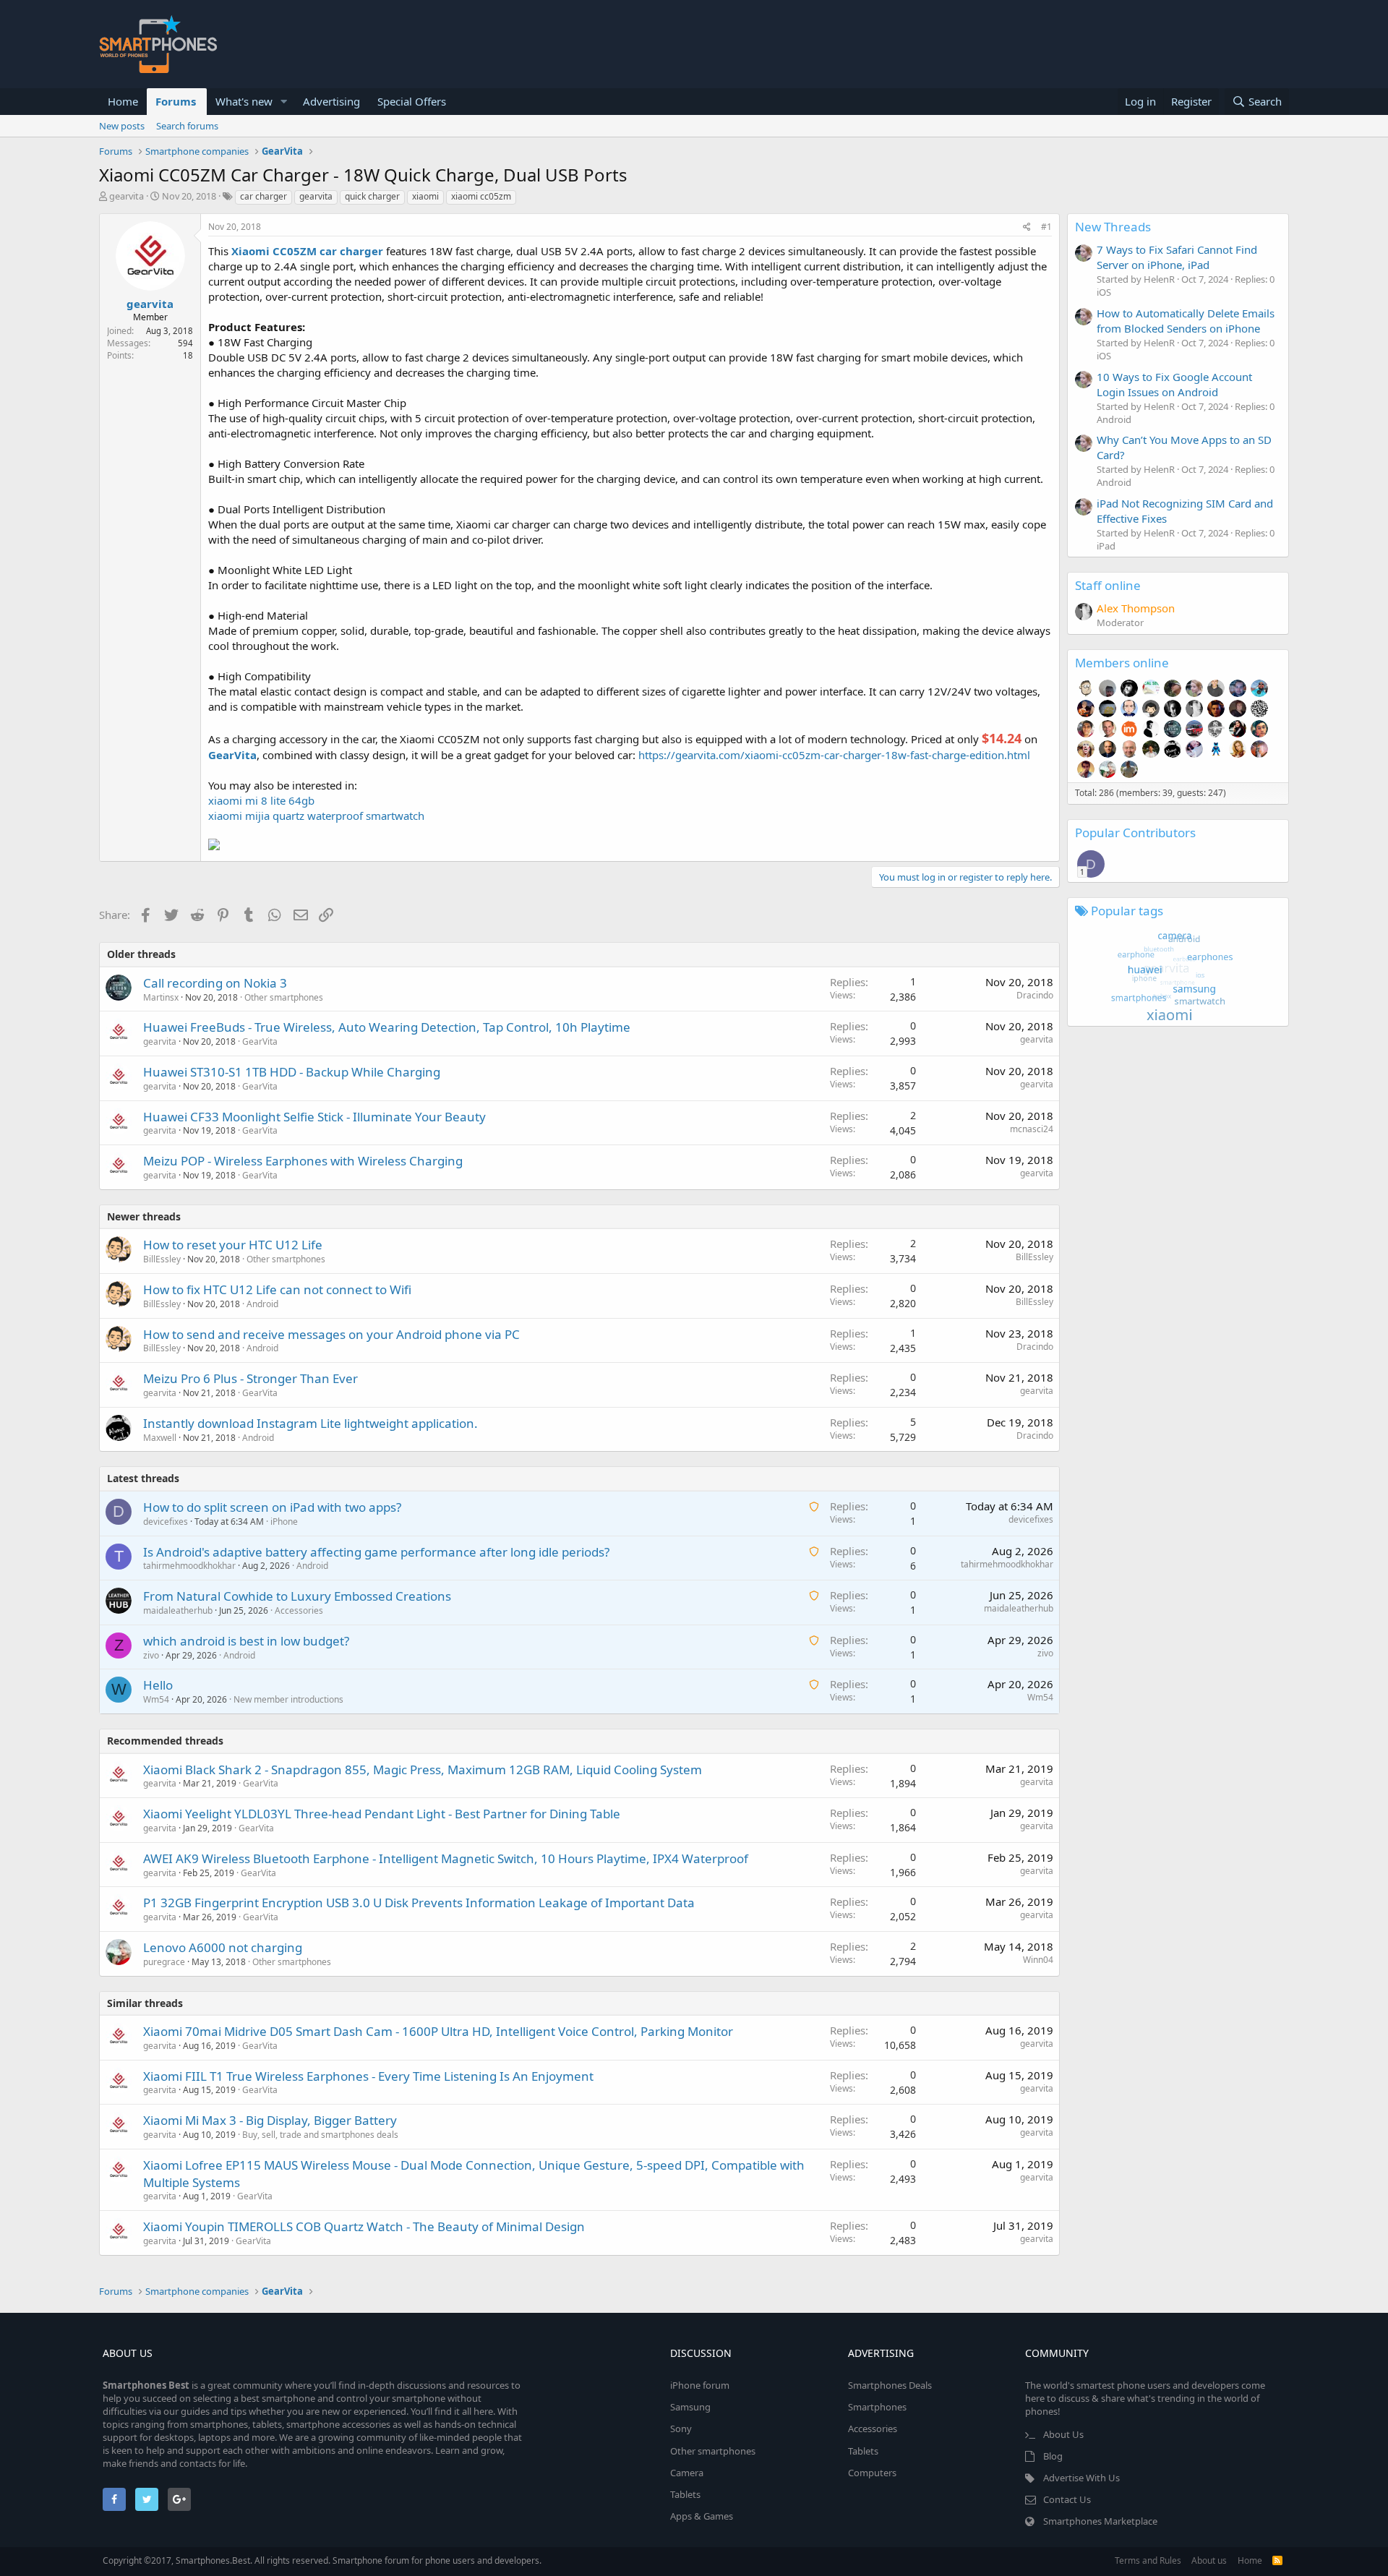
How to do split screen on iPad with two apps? (272, 1507)
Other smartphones (284, 997)
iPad (1106, 546)
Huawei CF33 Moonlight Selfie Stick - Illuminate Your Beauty (314, 1117)
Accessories (299, 1610)
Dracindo (1035, 995)
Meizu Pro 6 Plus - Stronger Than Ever (250, 1378)
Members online (1122, 663)
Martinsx (161, 997)
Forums (176, 101)
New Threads (1113, 227)
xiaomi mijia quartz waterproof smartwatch (316, 816)
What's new (244, 101)
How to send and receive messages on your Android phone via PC (331, 1334)
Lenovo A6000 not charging (223, 1947)
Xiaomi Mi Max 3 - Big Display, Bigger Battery (270, 2120)
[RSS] (1277, 2560)
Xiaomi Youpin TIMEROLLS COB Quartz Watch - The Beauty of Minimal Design (364, 2226)
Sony (681, 2429)
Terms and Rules (1148, 2560)
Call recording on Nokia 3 (215, 983)
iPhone (284, 1522)
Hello (158, 1685)
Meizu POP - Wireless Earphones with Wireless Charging (303, 1161)
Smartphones (877, 2407)
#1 (1046, 227)
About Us (1063, 2434)
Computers (872, 2473)
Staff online (1108, 585)
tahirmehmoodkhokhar (189, 1566)
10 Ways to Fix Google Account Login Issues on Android (1174, 384)
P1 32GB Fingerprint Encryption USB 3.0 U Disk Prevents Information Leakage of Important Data (419, 1903)
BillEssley (162, 1259)
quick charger (372, 196)
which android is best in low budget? (246, 1641)
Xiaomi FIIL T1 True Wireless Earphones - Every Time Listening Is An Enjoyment (368, 2076)
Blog (1053, 2456)
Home (123, 101)
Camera (687, 2473)
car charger (264, 196)
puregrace (164, 1962)
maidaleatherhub (178, 1610)
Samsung (690, 2407)
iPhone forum (700, 2385)
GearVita (260, 1041)
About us (1209, 2560)
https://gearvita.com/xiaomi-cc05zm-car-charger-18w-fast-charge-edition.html (834, 755)
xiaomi (425, 196)
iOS (1104, 292)
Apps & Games (702, 2516)
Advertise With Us (1081, 2478)
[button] (284, 102)
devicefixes (166, 1522)
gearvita (127, 196)
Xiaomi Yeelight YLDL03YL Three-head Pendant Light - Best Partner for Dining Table (382, 1814)
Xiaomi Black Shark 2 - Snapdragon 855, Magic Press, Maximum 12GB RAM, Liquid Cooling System (423, 1770)
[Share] (1027, 227)
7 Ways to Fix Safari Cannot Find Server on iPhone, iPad (1177, 257)
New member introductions (288, 1699)
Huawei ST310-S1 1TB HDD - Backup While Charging (292, 1072)
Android (262, 1304)
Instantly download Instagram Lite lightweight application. (310, 1423)
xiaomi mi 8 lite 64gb (261, 800)
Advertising (331, 101)
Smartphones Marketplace (1100, 2521)
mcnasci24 (1032, 1129)
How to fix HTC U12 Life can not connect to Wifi (277, 1289)
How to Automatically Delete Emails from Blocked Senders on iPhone (1186, 321)
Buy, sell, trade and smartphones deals (320, 2135)
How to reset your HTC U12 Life (233, 1245)
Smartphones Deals (890, 2385)
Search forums (187, 126)
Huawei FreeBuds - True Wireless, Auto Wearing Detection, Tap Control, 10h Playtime (387, 1027)
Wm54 (156, 1699)
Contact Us (1067, 2499)
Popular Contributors (1135, 833)
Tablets (685, 2494)
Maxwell (160, 1438)
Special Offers (412, 101)
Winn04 (1038, 1960)
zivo (151, 1655)
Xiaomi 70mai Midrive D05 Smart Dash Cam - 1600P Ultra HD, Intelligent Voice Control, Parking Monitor (438, 2031)
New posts (122, 126)
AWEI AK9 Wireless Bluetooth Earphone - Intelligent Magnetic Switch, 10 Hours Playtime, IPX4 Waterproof (446, 1858)
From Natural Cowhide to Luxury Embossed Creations (297, 1596)
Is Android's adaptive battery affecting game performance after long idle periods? (376, 1552)
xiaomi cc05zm (481, 196)
